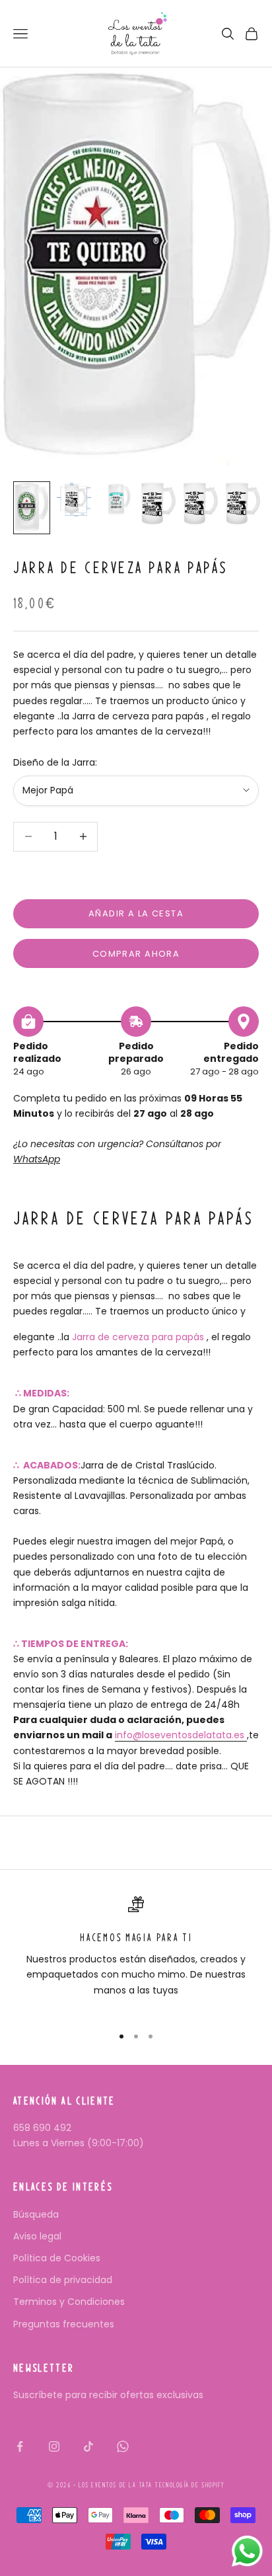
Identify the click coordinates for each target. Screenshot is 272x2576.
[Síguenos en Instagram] (54, 2446)
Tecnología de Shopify (189, 2485)
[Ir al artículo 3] (116, 499)
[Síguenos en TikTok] (88, 2446)
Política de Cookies (57, 2258)
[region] (136, 1955)
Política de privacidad (63, 2280)
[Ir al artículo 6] (243, 503)
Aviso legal (37, 2236)
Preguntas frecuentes (64, 2324)
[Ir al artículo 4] (158, 503)
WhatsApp (37, 1159)
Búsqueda (36, 2214)
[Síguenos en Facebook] (20, 2446)
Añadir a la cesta (136, 913)
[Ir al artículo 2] (74, 500)
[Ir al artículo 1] (32, 508)
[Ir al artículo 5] (201, 503)
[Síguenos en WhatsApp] (123, 2446)
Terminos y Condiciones (69, 2302)
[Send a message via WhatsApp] (247, 2551)
